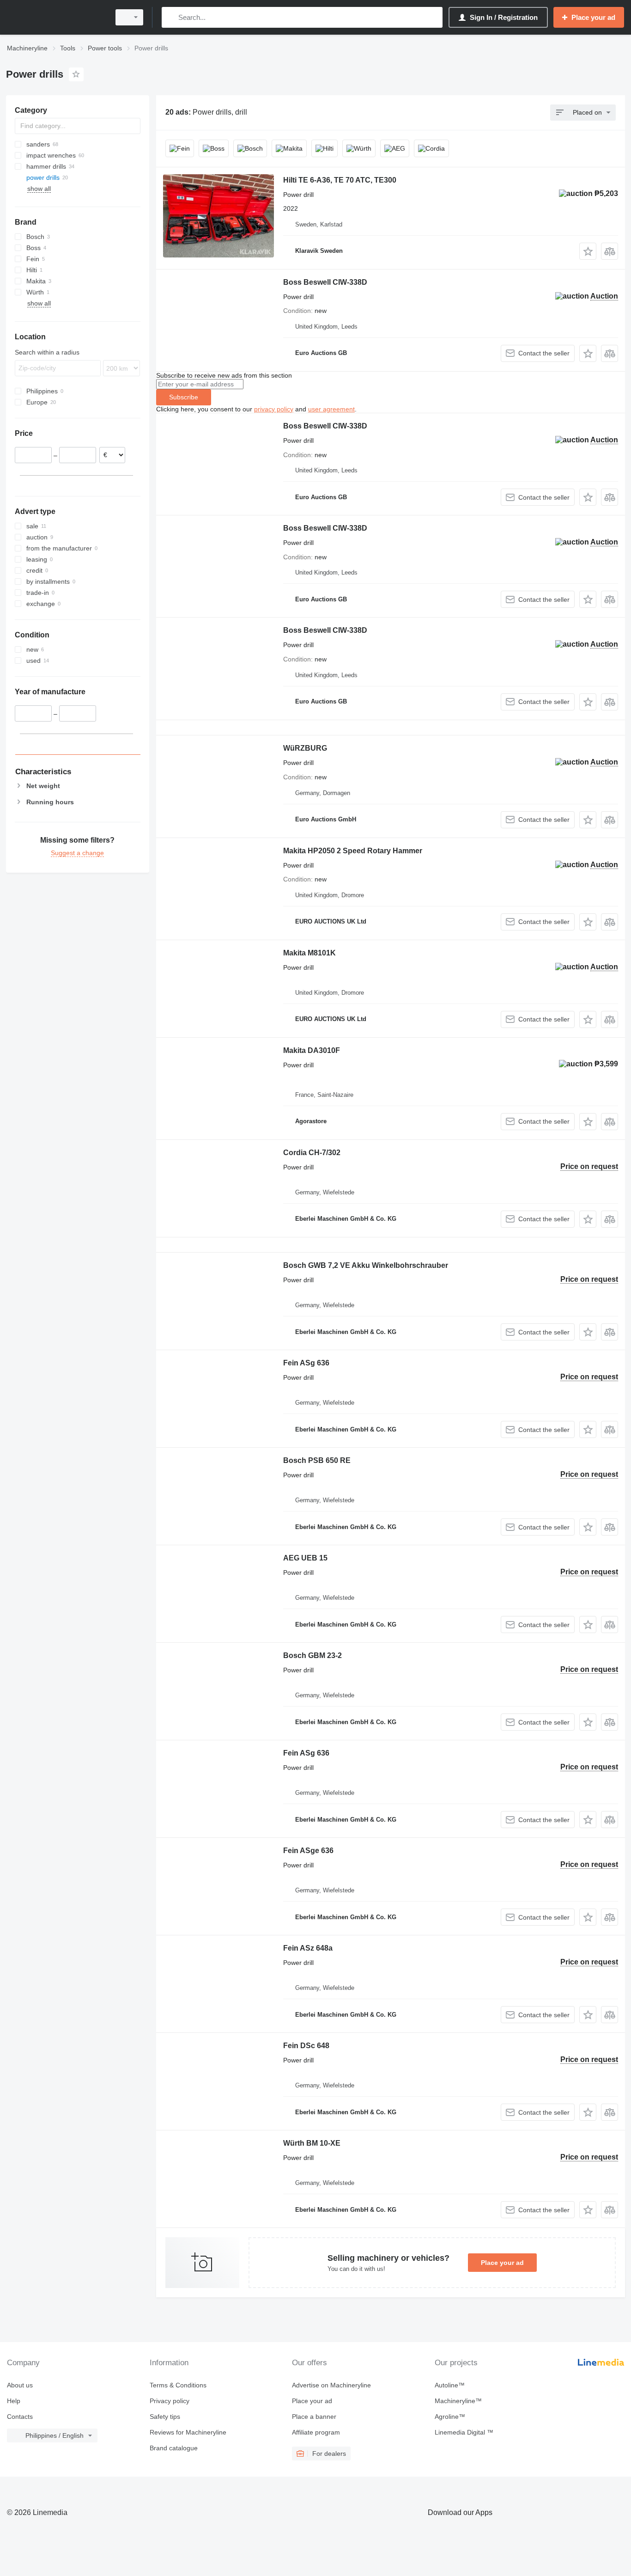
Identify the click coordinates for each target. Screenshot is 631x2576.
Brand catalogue (174, 2448)
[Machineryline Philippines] (55, 17)
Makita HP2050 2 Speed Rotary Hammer (353, 851)
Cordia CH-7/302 (312, 1153)
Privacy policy (170, 2401)
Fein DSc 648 (306, 2046)
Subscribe (184, 397)
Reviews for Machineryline (188, 2432)
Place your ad (502, 2263)
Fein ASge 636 (308, 1851)
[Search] (171, 17)
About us (20, 2385)
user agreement (331, 409)
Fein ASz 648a (308, 1948)
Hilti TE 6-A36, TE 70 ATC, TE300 (340, 180)
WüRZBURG (305, 748)
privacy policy (274, 409)
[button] (588, 251)
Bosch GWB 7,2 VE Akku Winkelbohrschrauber (366, 1265)
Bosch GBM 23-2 (312, 1655)
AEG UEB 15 (305, 1558)
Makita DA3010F (312, 1050)
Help (14, 2401)
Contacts (20, 2417)
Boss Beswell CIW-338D (325, 282)
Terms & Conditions (178, 2385)
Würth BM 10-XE (312, 2143)
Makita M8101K (309, 953)
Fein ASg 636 (306, 1363)
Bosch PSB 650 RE (317, 1460)
